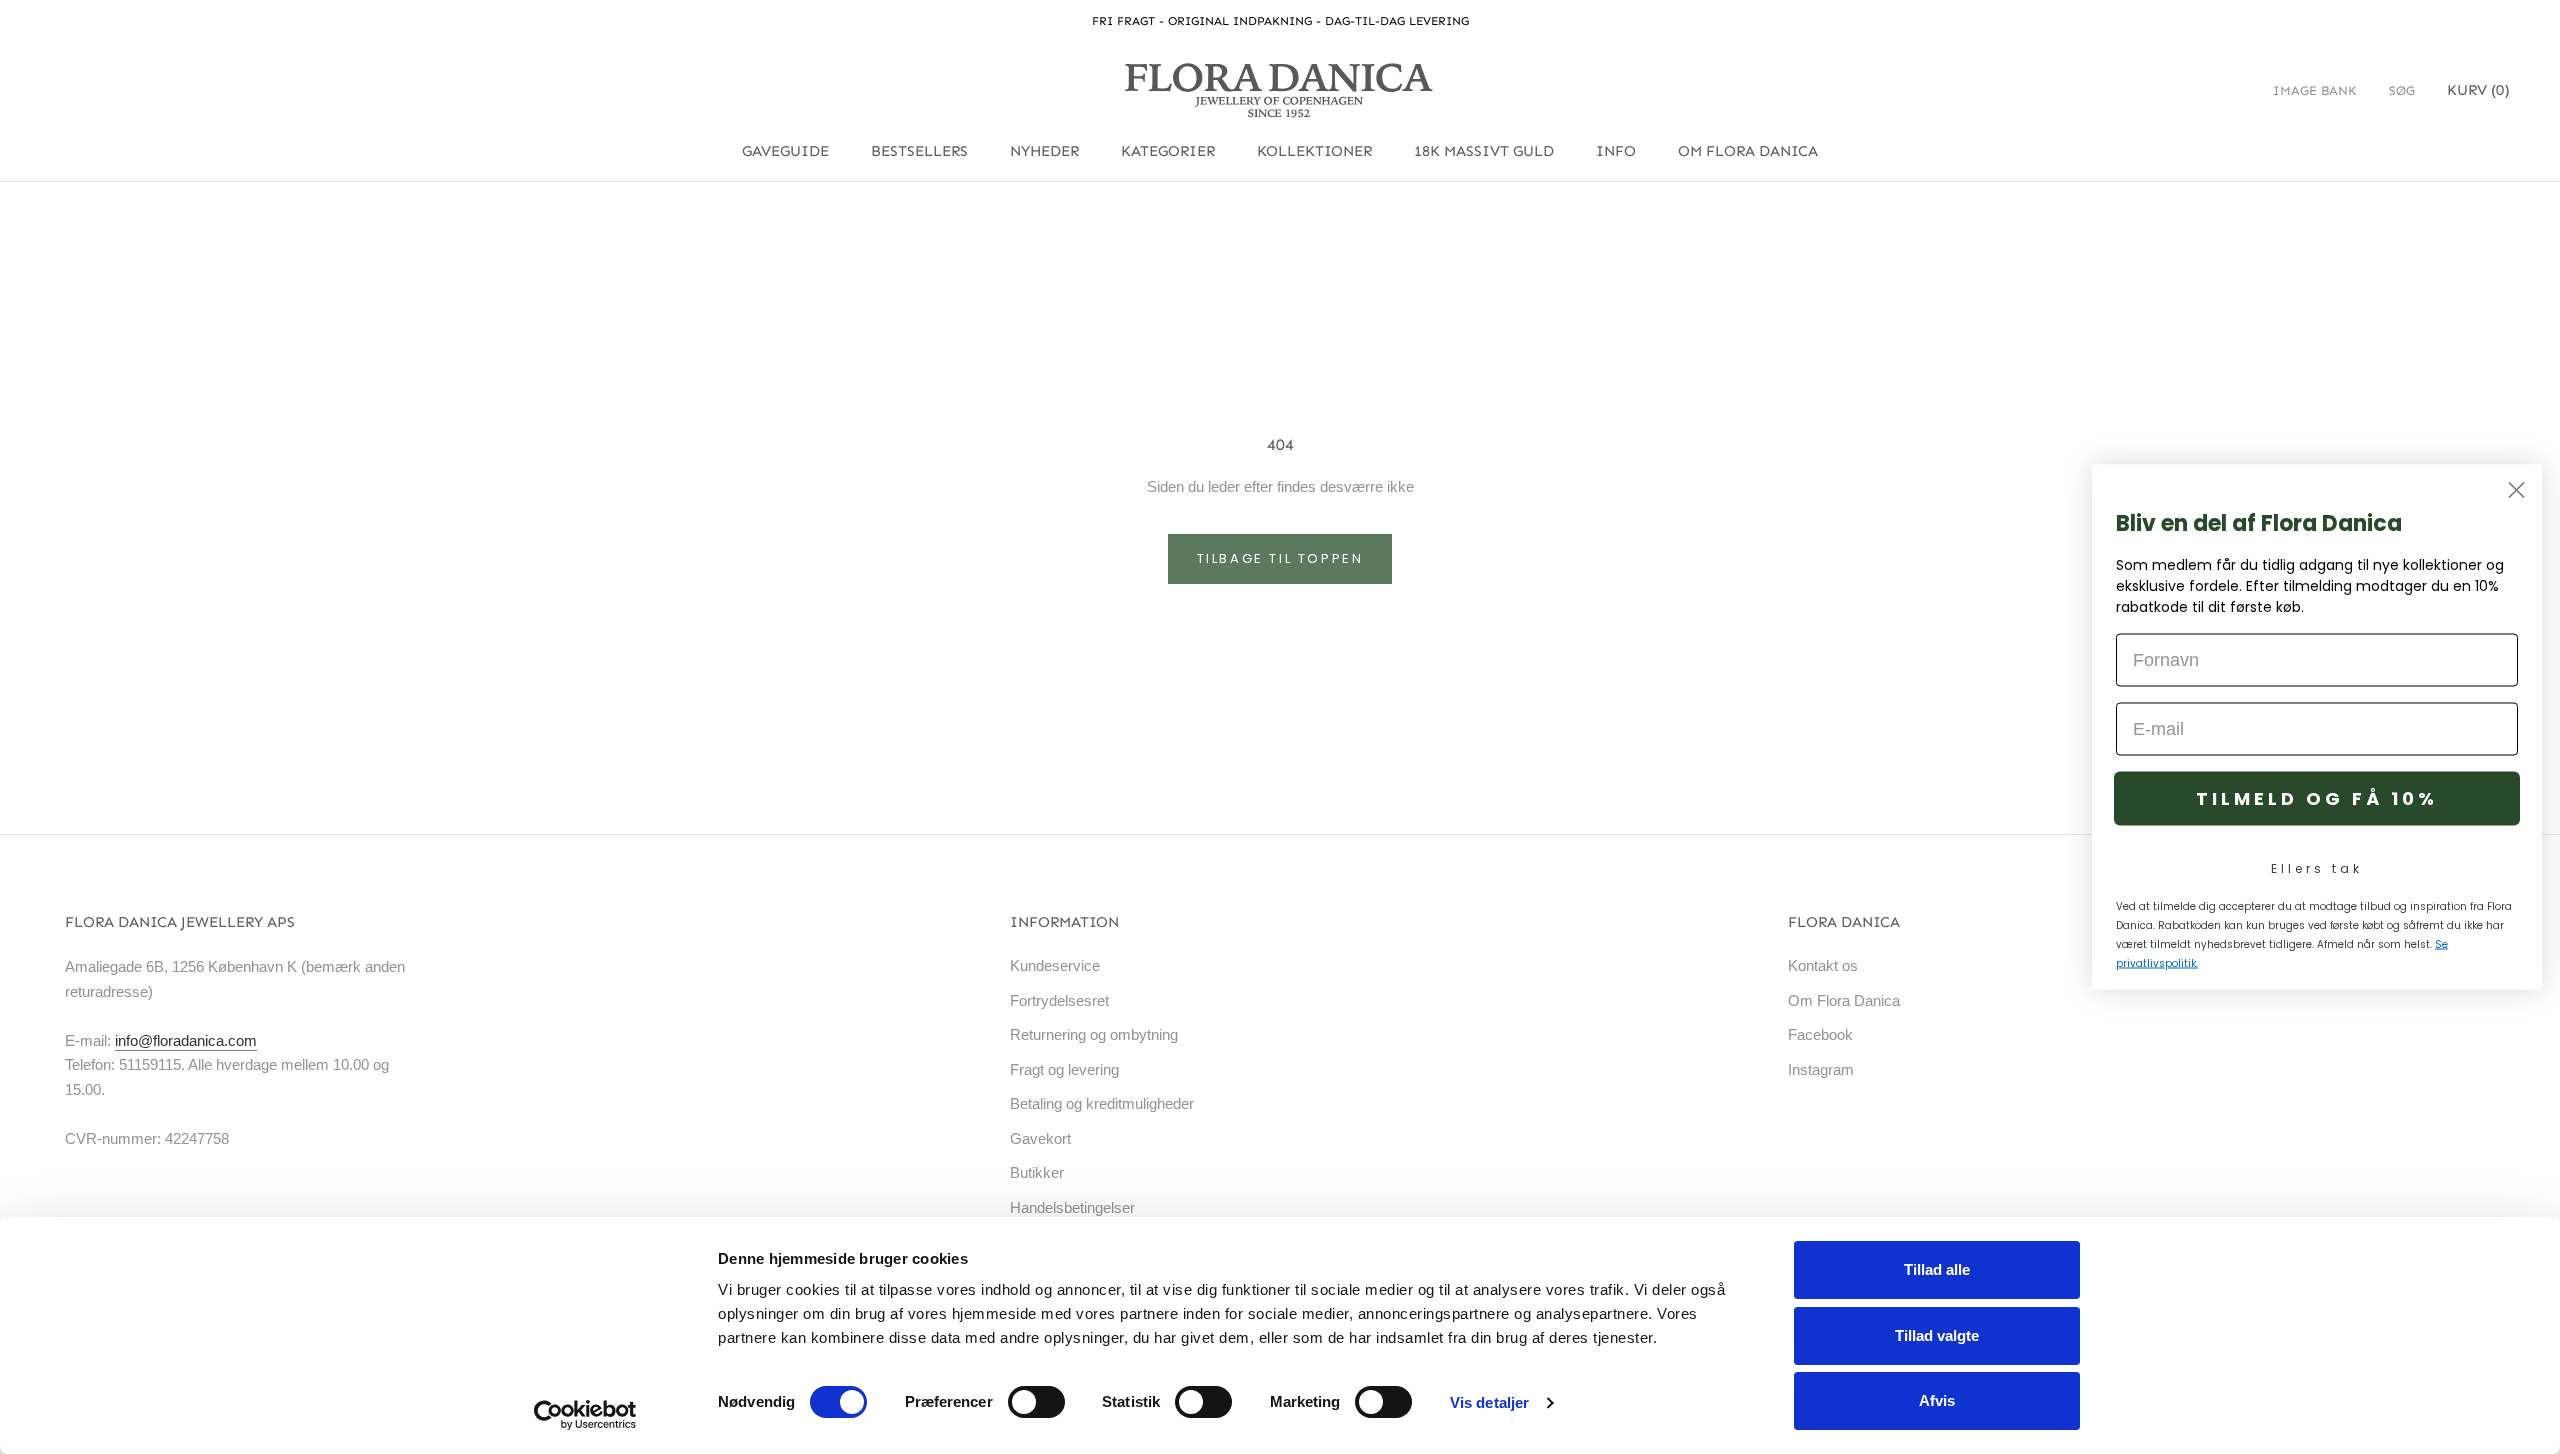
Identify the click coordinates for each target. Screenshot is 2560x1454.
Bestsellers (919, 151)
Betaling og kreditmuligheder (1102, 1103)
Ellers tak (2317, 868)
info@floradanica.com (186, 1040)
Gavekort (1040, 1138)
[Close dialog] (2516, 490)
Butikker (1037, 1172)
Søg (2402, 90)
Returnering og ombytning (1094, 1034)
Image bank (2315, 90)
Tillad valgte (1937, 1335)
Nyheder (1044, 151)
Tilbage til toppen (1280, 558)
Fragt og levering (1064, 1069)
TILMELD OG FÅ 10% (2317, 798)
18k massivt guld (1484, 151)
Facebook (1820, 1034)
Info (1616, 151)
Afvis (1937, 1400)
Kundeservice (1055, 965)
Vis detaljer (1489, 1402)
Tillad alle (1937, 1269)
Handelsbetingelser (1072, 1207)
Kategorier (1168, 151)
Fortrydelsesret (1059, 1000)
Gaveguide (785, 151)
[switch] (1036, 1402)
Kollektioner (1314, 151)
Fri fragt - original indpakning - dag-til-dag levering (1280, 21)
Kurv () (2478, 90)
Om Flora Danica (1748, 151)
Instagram (1821, 1069)
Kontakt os (1823, 965)
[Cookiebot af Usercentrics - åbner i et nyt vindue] (585, 1415)
